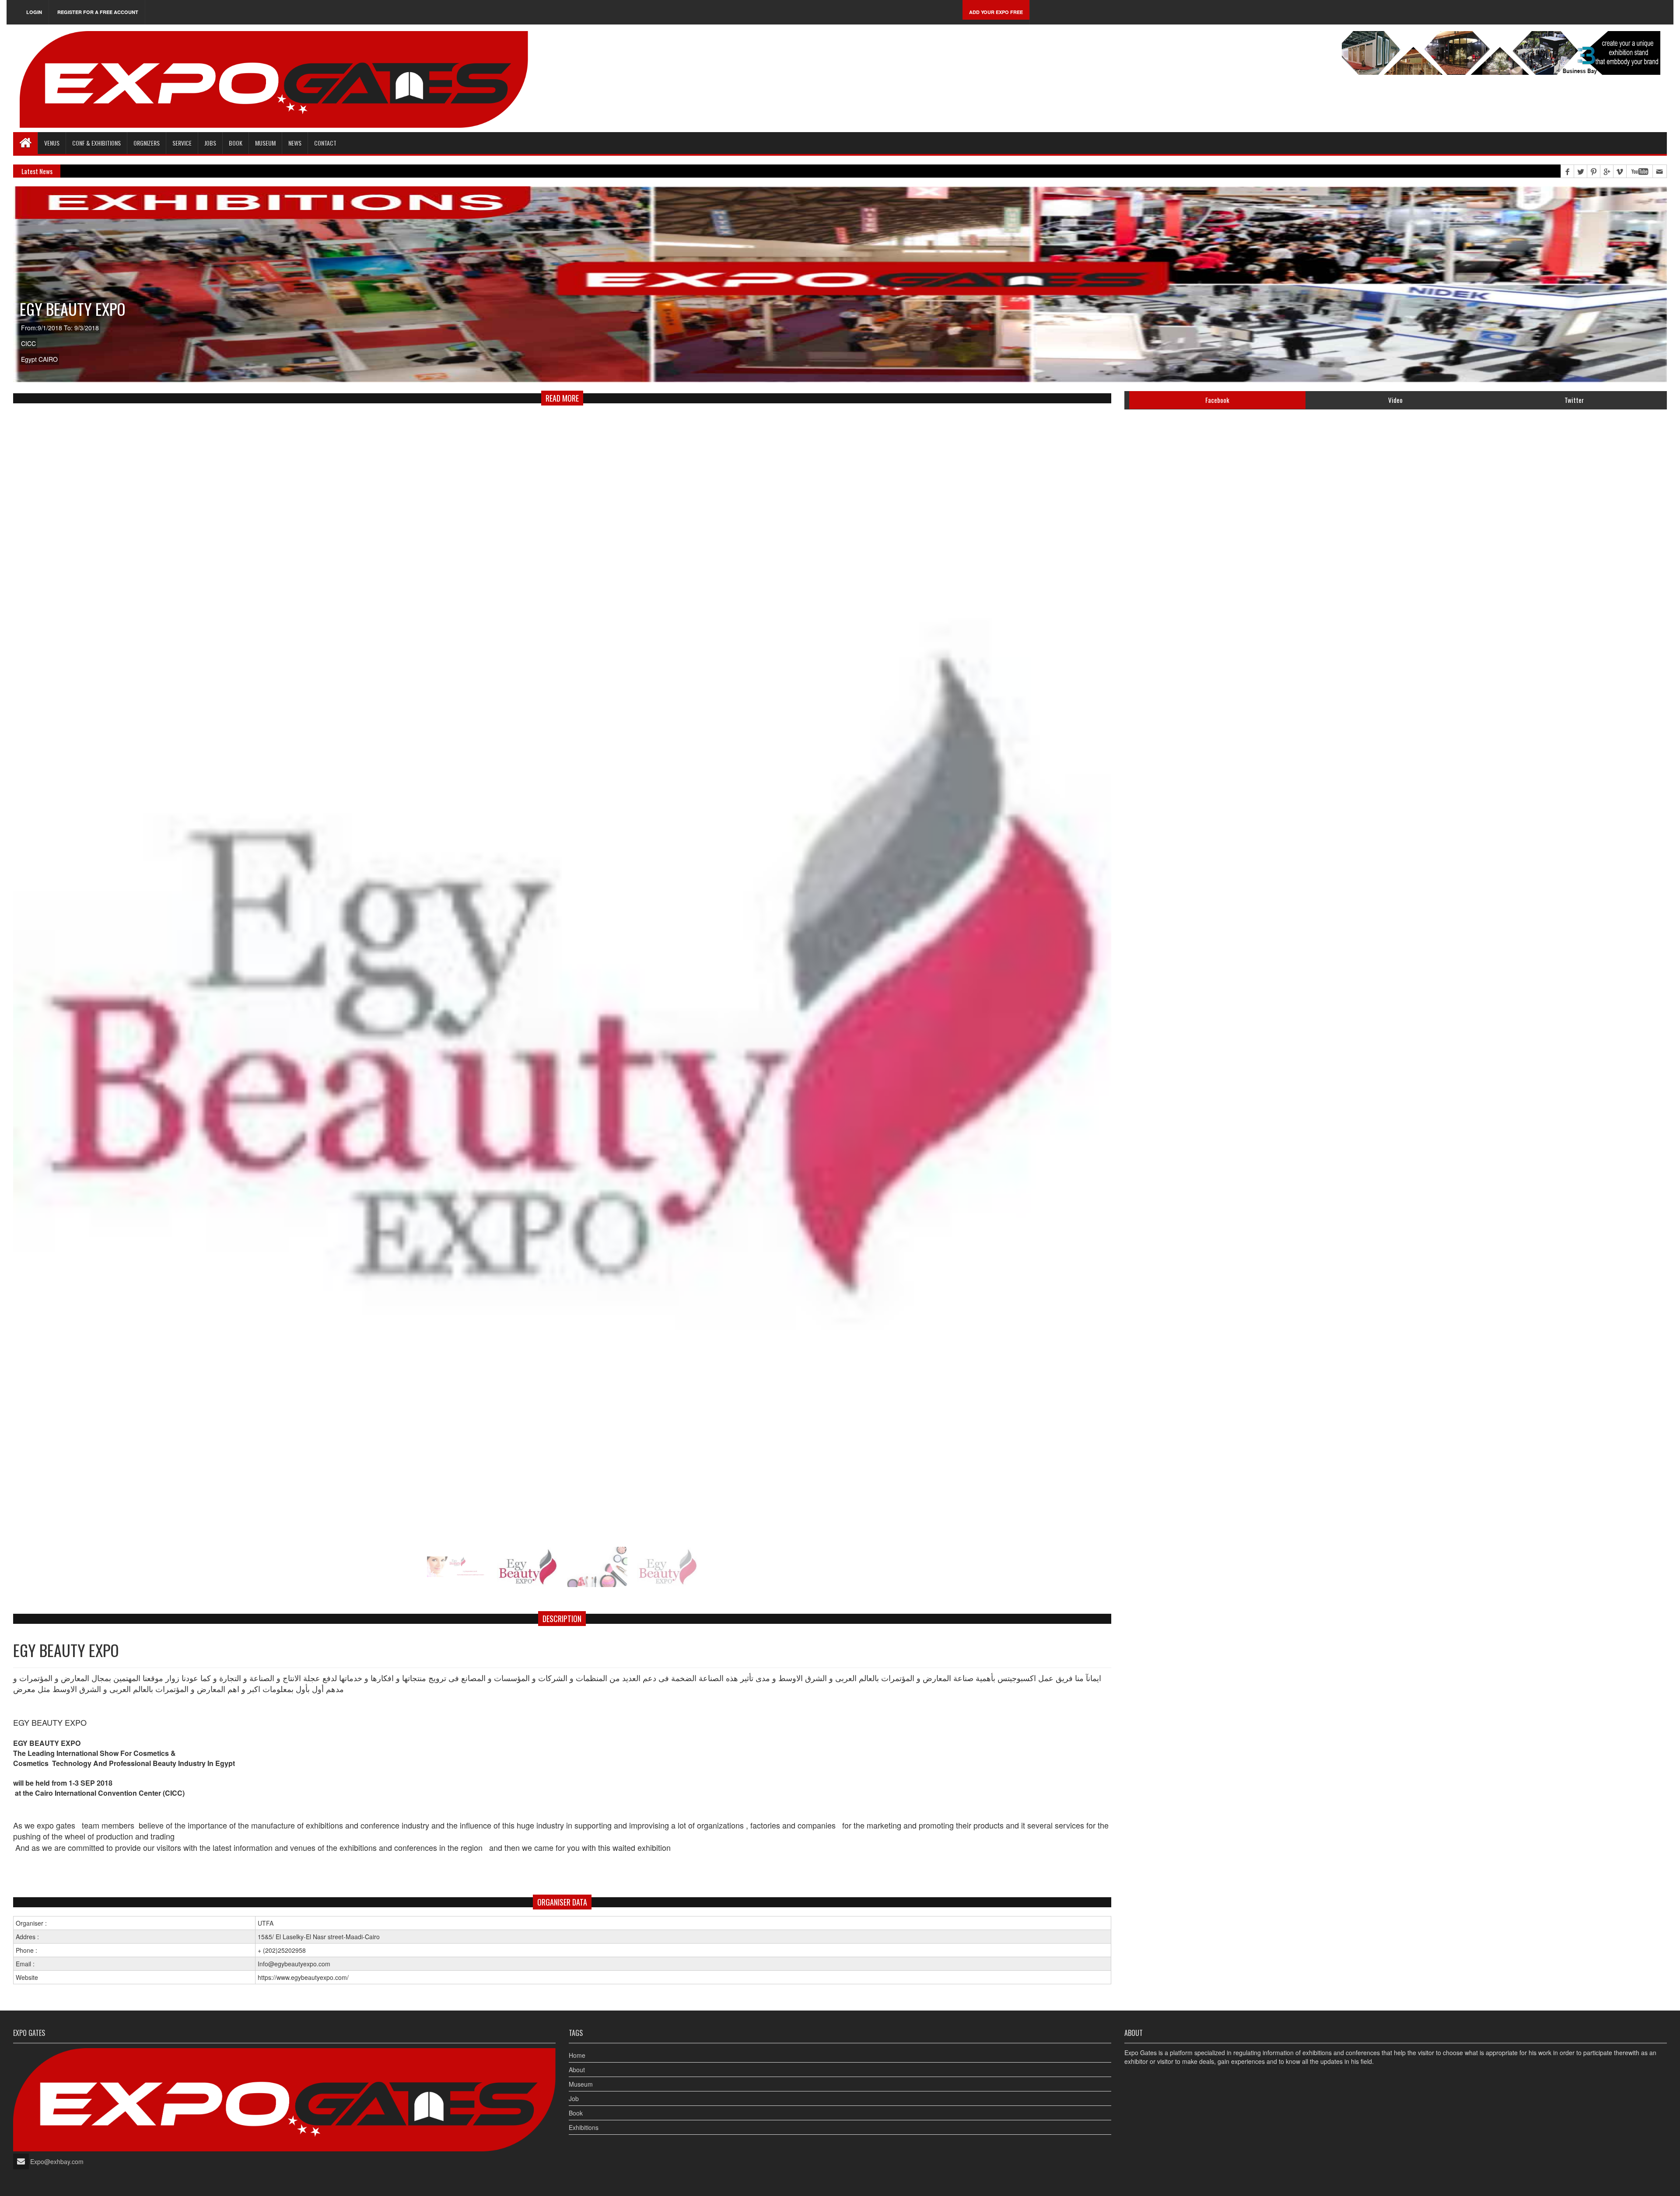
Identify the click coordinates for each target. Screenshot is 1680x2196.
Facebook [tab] (1217, 400)
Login (34, 12)
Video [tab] (1395, 400)
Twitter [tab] (1574, 400)
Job (574, 2098)
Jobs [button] (210, 143)
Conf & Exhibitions (96, 143)
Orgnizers (147, 143)
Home (577, 2055)
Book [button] (236, 143)
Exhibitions (584, 2127)
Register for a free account (98, 12)
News (295, 143)
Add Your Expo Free (996, 12)
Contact (325, 143)
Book (576, 2113)
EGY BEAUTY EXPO (73, 309)
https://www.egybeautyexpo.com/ (303, 1977)
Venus (52, 143)
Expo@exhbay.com (57, 2161)
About (577, 2070)
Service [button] (182, 143)
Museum (265, 143)
